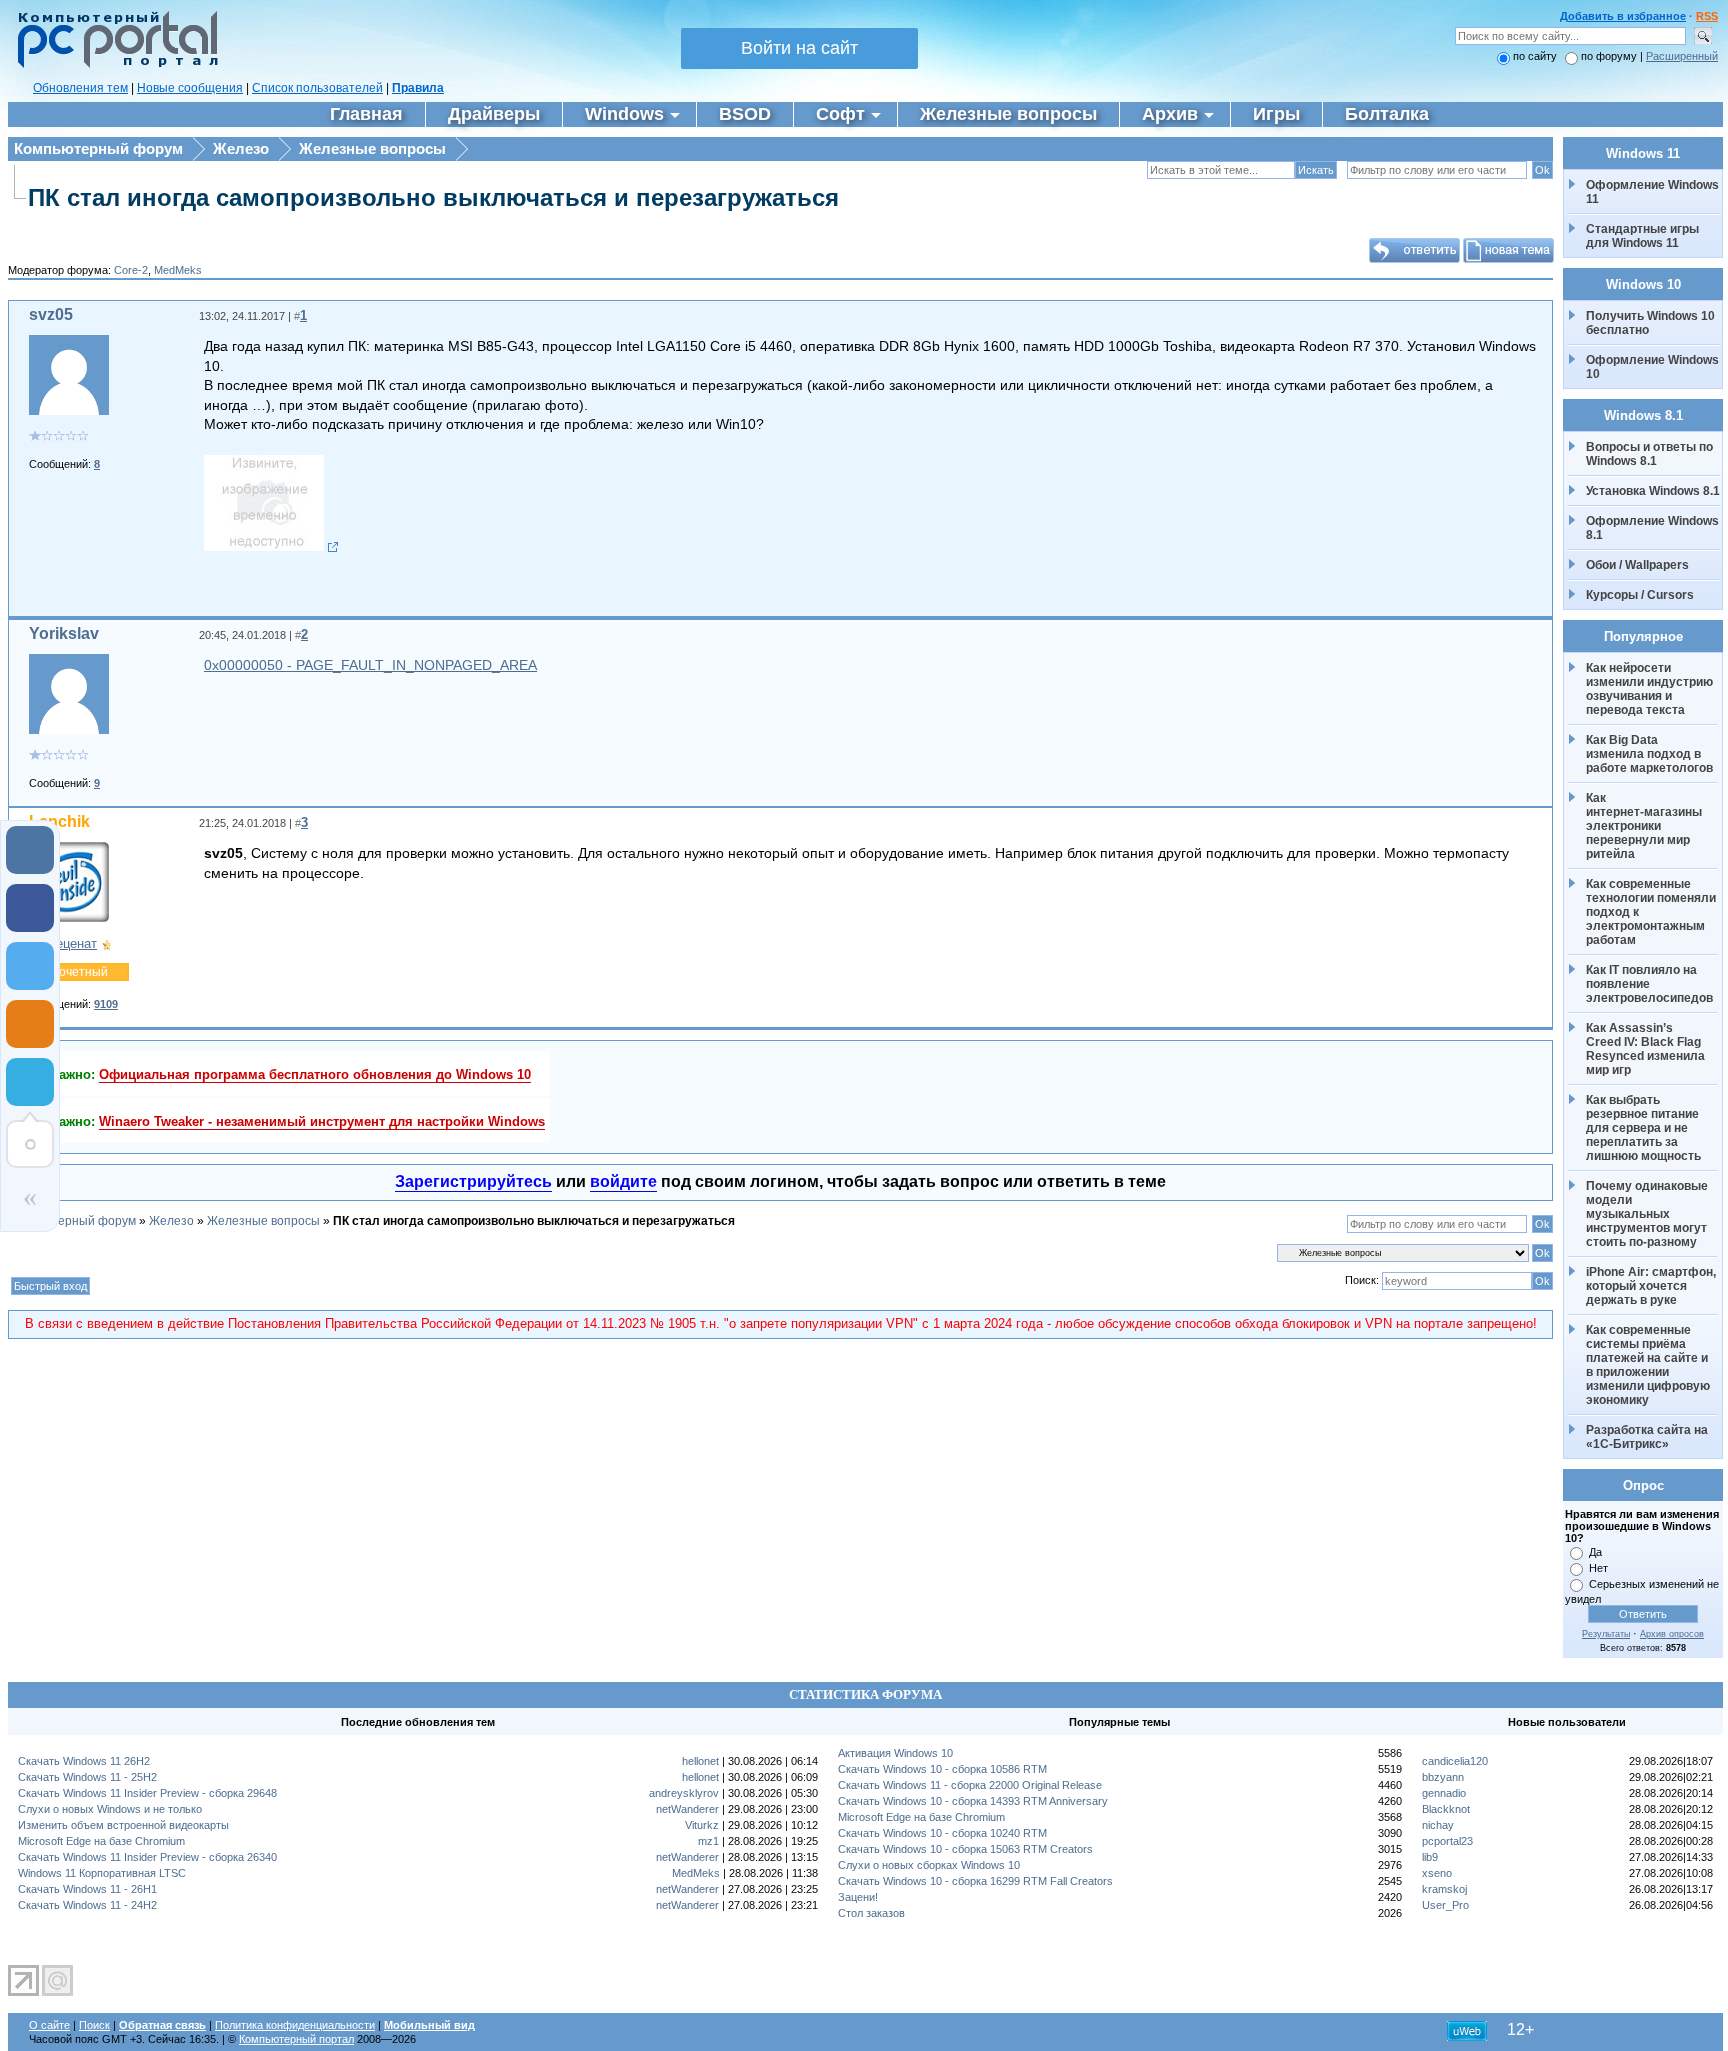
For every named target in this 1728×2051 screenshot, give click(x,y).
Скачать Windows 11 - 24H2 (87, 1905)
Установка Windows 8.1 (1653, 491)
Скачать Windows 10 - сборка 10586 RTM (942, 1769)
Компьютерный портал (296, 2039)
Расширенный (1682, 56)
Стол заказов (871, 1913)
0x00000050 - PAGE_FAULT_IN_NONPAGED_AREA (370, 665)
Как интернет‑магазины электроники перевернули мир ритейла (1645, 826)
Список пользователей (317, 88)
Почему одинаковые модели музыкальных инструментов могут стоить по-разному (1648, 1214)
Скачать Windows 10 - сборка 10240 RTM (942, 1833)
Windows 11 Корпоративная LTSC (102, 1873)
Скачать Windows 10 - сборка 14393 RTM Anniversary (973, 1801)
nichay (1438, 1825)
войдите (623, 1181)
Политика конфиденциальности (295, 2025)
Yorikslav (64, 633)
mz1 (708, 1841)
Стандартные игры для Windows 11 (1642, 236)
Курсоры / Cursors (1640, 595)
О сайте (49, 2025)
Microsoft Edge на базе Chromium (101, 1841)
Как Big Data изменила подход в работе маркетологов (1649, 754)
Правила (418, 88)
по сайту (1535, 56)
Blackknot (1446, 1809)
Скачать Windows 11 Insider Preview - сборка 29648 (147, 1793)
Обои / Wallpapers (1637, 565)
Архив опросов (1672, 1634)
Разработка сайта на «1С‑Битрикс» (1648, 1437)
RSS (1707, 16)
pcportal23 (1447, 1841)
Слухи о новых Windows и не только (110, 1809)
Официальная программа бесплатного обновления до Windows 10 (315, 1074)
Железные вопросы (372, 148)
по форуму (1610, 56)
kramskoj (1444, 1889)
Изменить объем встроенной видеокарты (123, 1825)
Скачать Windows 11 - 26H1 (87, 1889)
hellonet (700, 1761)
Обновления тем (80, 88)
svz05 (51, 314)
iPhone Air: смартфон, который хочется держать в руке (1652, 1286)
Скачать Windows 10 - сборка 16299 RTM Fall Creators (975, 1881)
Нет (1598, 1568)
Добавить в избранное (1623, 16)
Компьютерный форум (98, 148)
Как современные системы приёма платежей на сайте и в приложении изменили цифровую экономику (1649, 1365)
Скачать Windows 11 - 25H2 (87, 1777)
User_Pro (1445, 1905)
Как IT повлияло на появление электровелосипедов (1649, 984)
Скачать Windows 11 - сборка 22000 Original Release (970, 1785)
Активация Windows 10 (895, 1753)
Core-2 (131, 270)
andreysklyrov (684, 1793)
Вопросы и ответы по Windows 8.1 (1649, 454)
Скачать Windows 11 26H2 (84, 1761)
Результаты (1606, 1634)
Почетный (79, 972)
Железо (241, 148)
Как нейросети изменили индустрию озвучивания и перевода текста (1651, 689)
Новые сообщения (190, 88)
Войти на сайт (799, 48)
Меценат (71, 943)
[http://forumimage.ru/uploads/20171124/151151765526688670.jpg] (271, 547)
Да (1595, 1552)
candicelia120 (1455, 1761)
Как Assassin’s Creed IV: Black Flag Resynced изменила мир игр (1647, 1049)
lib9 (1430, 1857)
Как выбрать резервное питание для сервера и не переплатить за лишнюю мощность (1644, 1128)
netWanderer (687, 1809)
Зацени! (858, 1897)
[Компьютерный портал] (113, 65)
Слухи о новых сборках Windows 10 (929, 1865)
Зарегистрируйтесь (473, 1181)
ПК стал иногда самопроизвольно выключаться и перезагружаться (433, 197)
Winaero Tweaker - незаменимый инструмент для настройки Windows (322, 1121)
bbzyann (1443, 1777)
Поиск (94, 2025)
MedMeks (178, 270)
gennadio (1444, 1793)
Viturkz (702, 1825)
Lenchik (59, 821)
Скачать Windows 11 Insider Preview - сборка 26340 (147, 1857)
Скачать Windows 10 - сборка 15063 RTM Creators (965, 1849)
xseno (1437, 1873)
